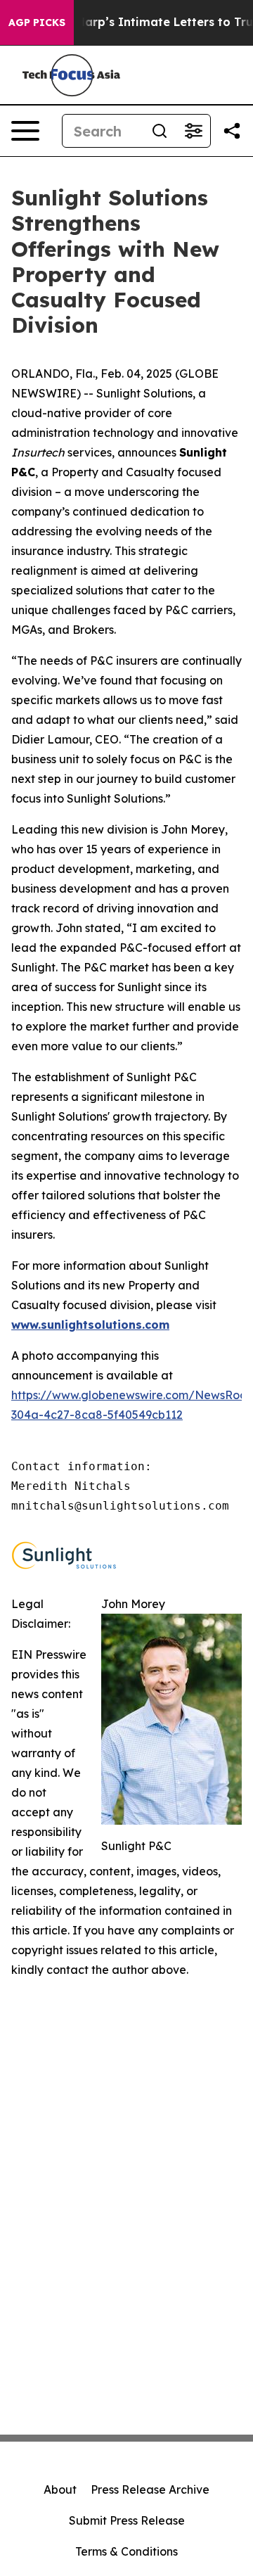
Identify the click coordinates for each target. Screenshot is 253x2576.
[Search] (160, 131)
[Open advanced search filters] (193, 131)
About (60, 2489)
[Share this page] (232, 131)
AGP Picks (37, 23)
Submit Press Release (127, 2520)
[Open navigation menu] (25, 131)
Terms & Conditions (126, 2551)
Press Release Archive (150, 2489)
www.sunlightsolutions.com (90, 1325)
